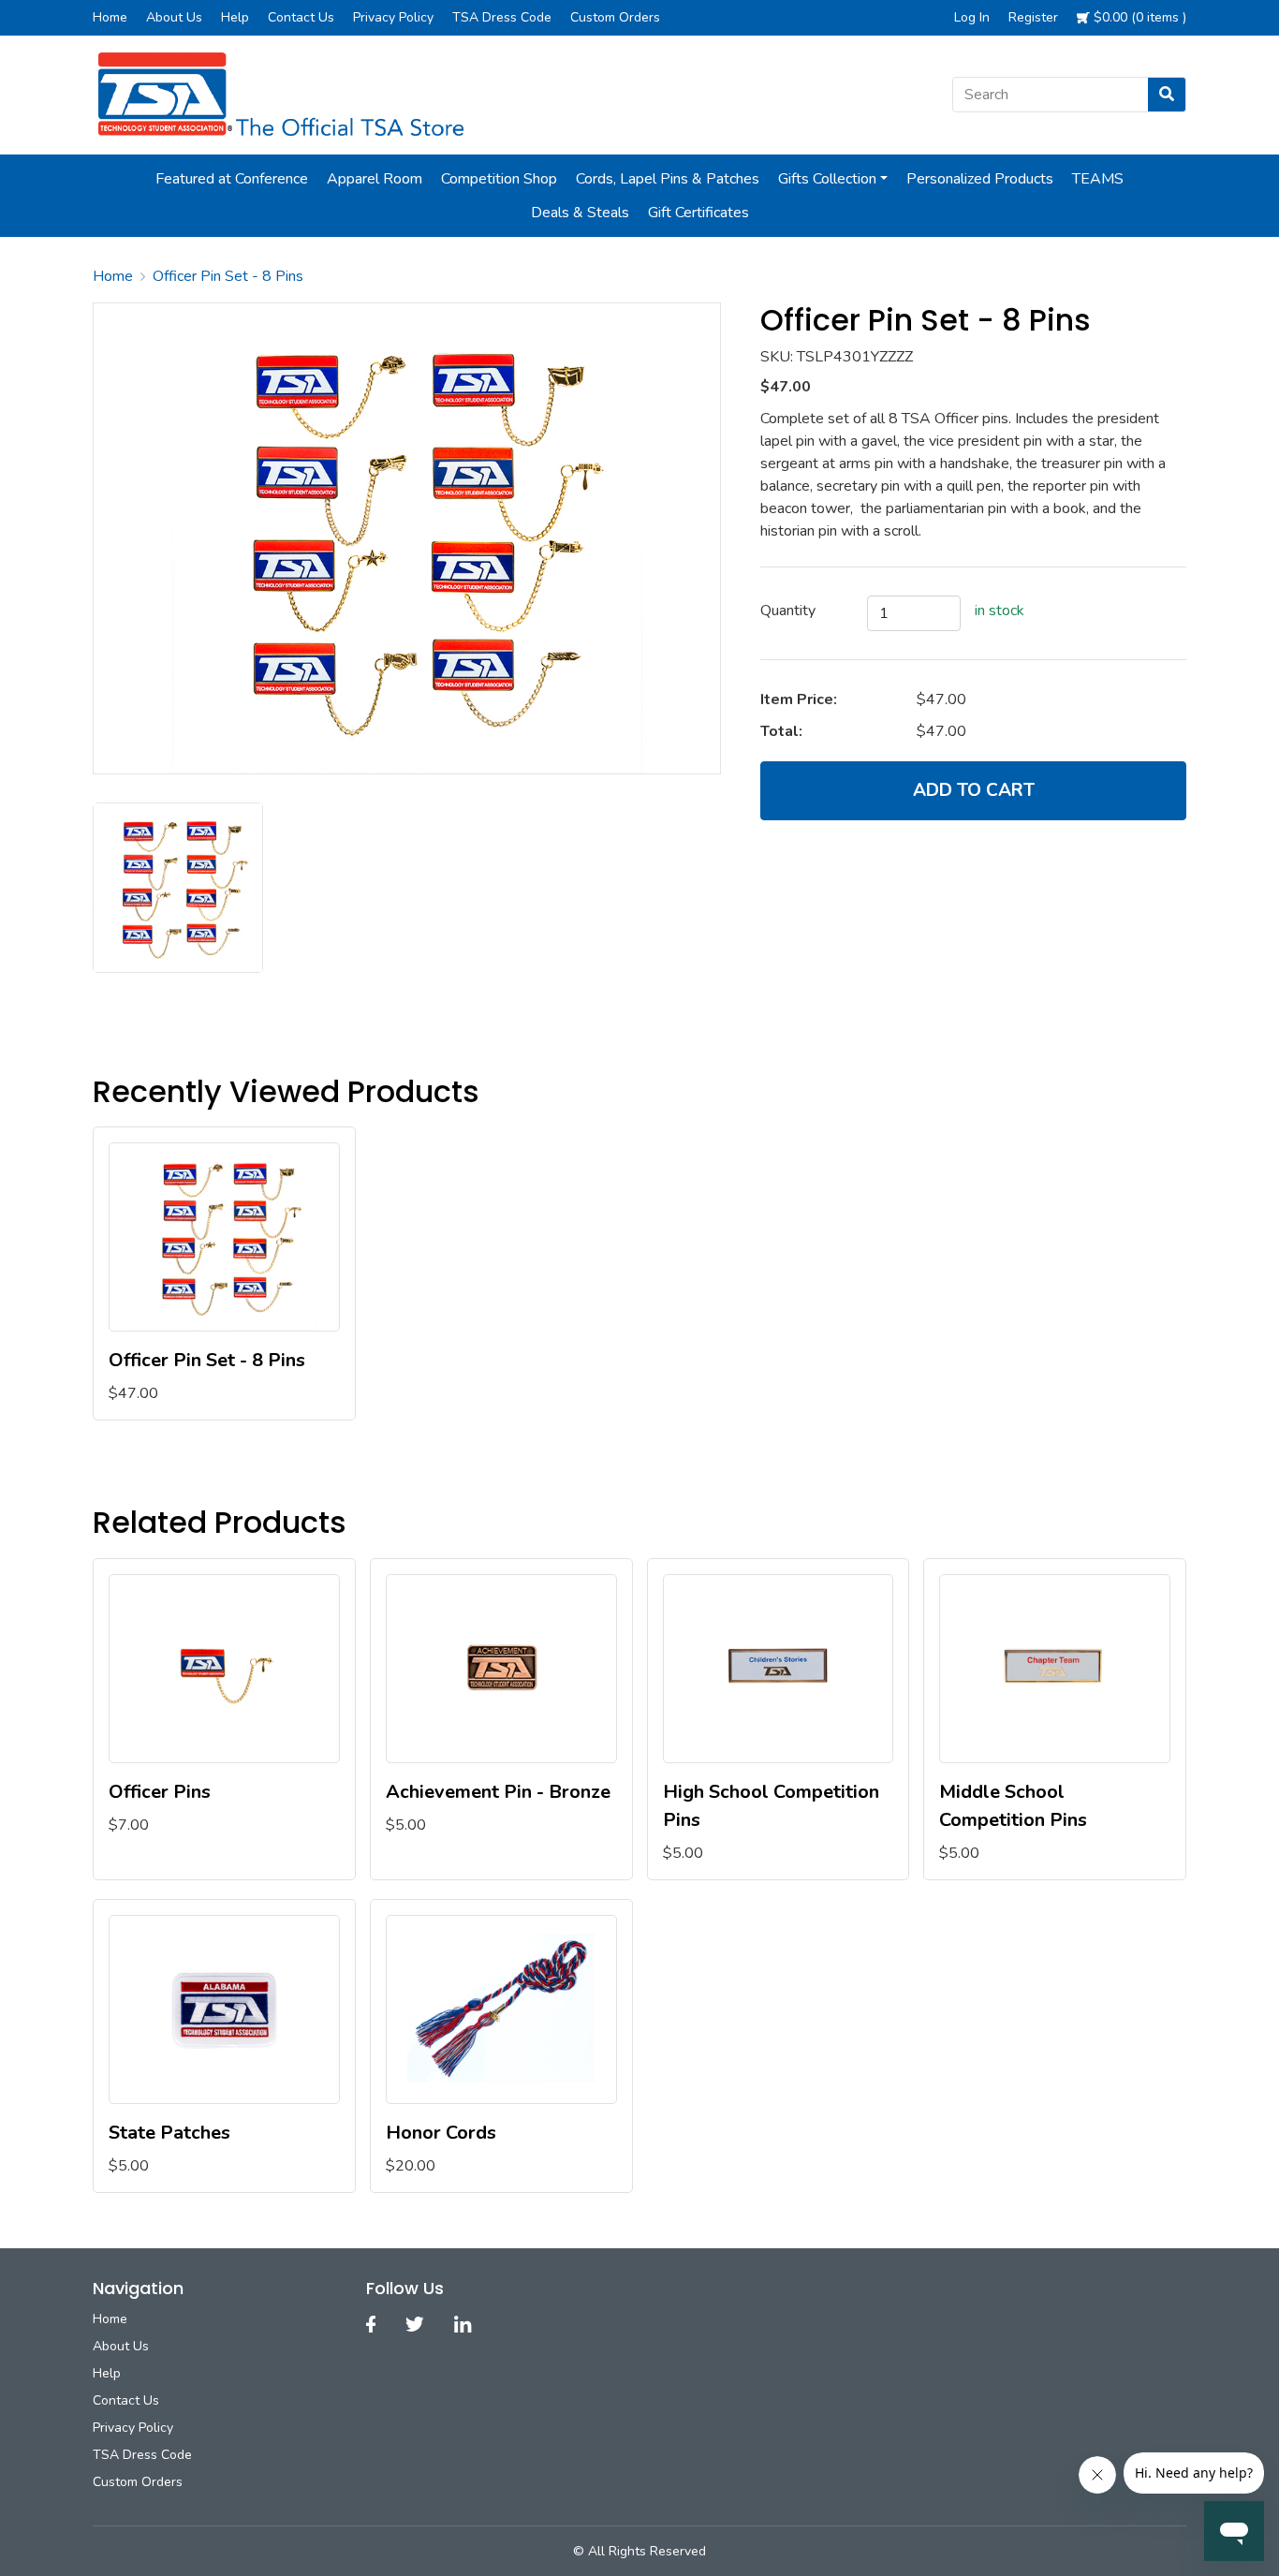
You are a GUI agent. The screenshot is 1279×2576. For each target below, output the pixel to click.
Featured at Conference (232, 179)
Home (110, 17)
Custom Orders (615, 17)
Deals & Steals (580, 213)
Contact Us (301, 17)
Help (235, 17)
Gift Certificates (698, 213)
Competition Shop (499, 179)
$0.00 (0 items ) (1138, 17)
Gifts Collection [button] (827, 179)
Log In (972, 17)
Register (1033, 17)
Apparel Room (375, 179)
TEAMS (1098, 179)
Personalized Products (980, 179)
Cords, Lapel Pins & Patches (668, 179)
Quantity (788, 611)
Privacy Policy (393, 17)
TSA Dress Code (502, 17)
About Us (174, 17)
